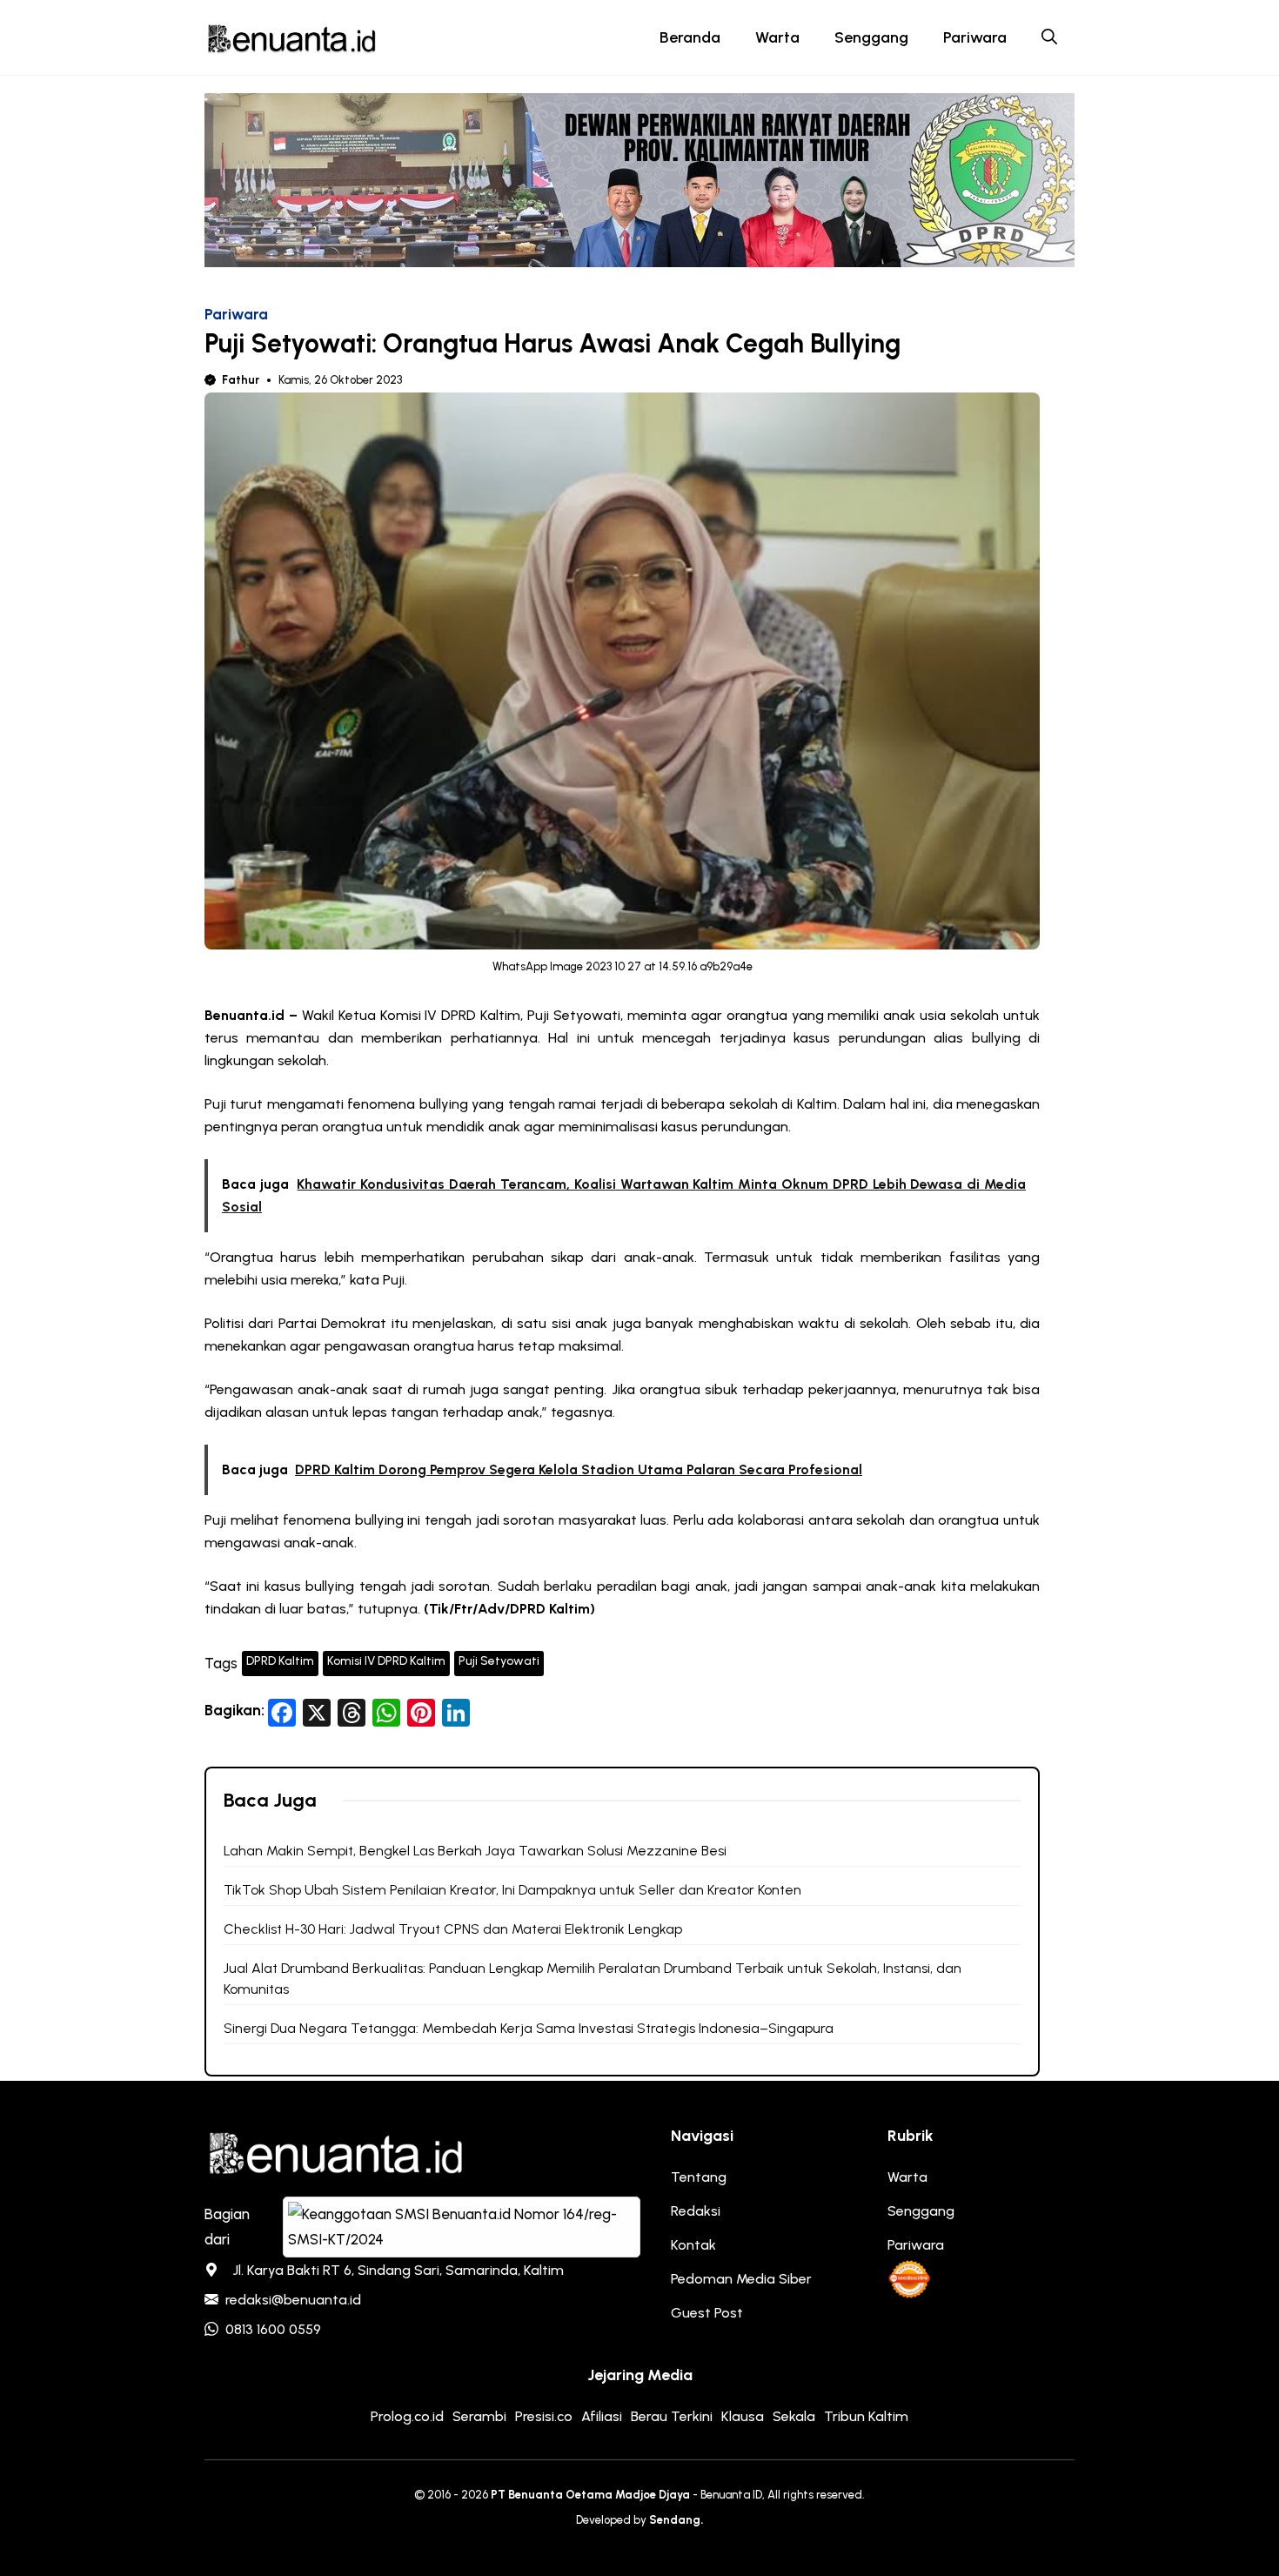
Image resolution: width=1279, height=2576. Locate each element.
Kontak (693, 2245)
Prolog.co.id (407, 2416)
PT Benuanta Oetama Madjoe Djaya (590, 2495)
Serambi (479, 2416)
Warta (777, 37)
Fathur (241, 380)
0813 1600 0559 (273, 2329)
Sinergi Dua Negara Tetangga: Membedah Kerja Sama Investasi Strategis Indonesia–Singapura (529, 2028)
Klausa (743, 2416)
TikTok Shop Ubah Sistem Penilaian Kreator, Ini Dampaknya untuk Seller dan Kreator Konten (512, 1890)
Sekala (794, 2416)
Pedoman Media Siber (741, 2279)
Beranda (690, 37)
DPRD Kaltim (280, 1661)
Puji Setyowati (499, 1661)
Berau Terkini (672, 2416)
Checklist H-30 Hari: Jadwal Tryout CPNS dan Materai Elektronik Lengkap (453, 1929)
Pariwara (975, 37)
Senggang (871, 37)
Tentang (699, 2177)
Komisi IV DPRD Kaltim (386, 1661)
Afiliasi (602, 2416)
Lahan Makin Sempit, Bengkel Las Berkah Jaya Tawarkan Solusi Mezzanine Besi (475, 1851)
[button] (1049, 37)
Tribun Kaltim (866, 2416)
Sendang (675, 2520)
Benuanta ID (731, 2495)
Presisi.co (544, 2416)
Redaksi (696, 2211)
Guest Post (707, 2313)
